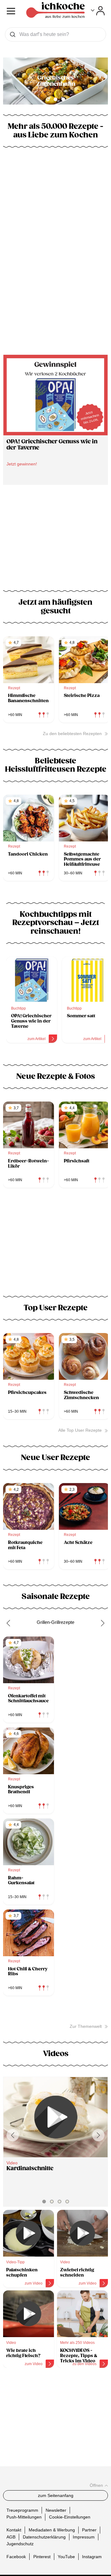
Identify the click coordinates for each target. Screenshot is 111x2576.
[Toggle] (98, 11)
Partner (89, 2530)
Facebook (16, 2557)
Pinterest (42, 2557)
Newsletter (56, 2510)
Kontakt (14, 2530)
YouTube (66, 2557)
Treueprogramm (22, 2510)
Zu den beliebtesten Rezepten (72, 734)
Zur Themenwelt (86, 2026)
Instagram (92, 2557)
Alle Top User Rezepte (80, 1430)
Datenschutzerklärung (44, 2537)
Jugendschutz (20, 2544)
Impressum (84, 2537)
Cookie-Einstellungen (70, 2517)
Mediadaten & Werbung (52, 2530)
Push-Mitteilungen (24, 2517)
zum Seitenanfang (56, 2495)
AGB (11, 2537)
